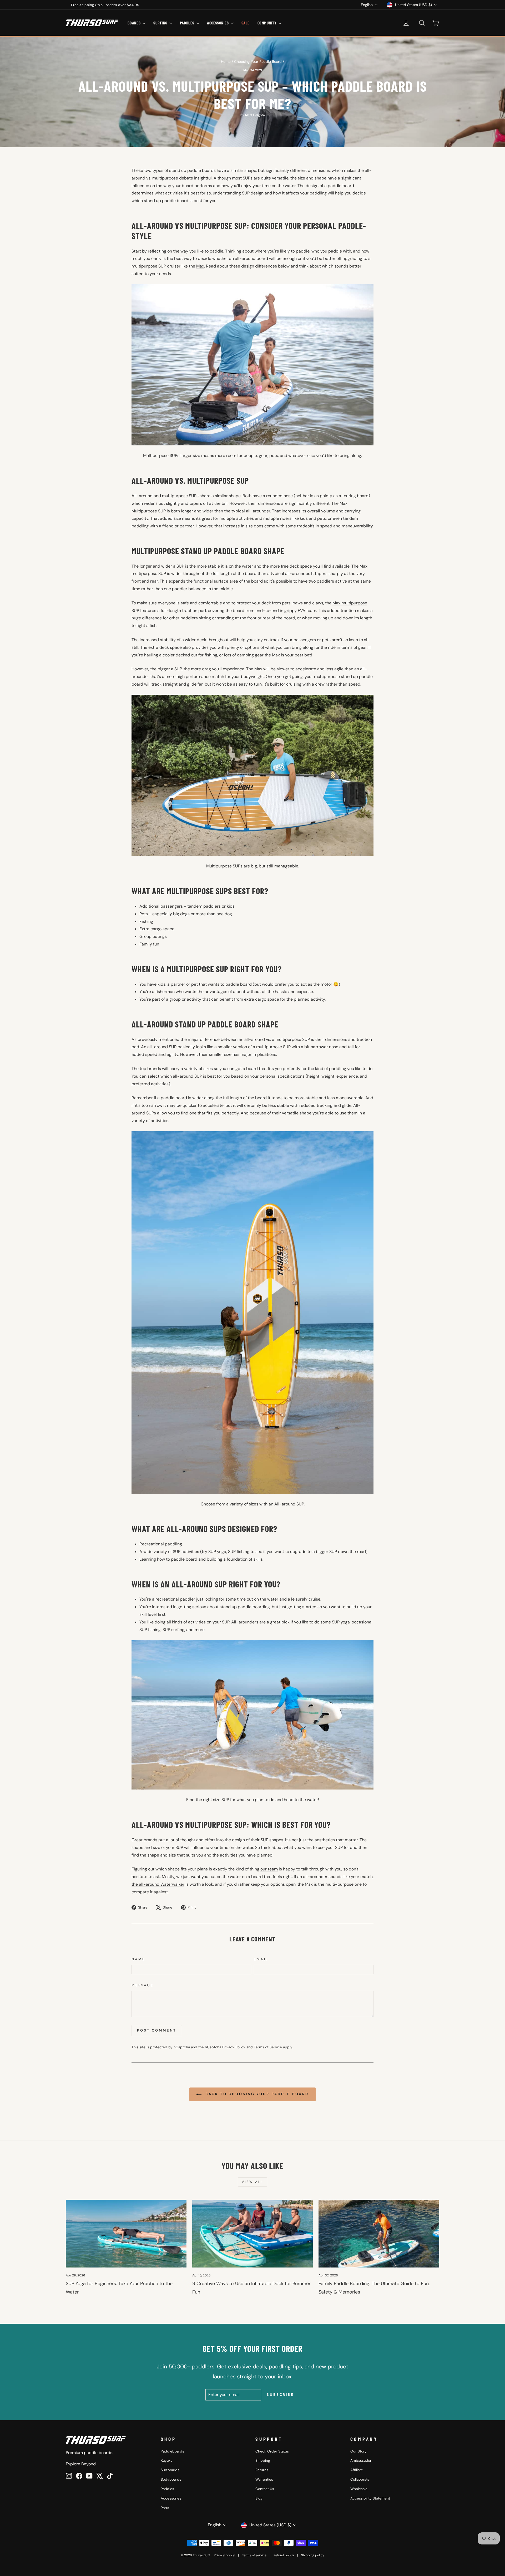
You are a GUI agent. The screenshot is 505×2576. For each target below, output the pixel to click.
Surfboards (170, 2470)
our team (269, 1869)
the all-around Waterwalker (158, 1884)
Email (261, 1959)
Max (200, 266)
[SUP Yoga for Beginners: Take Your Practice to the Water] (126, 2234)
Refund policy (284, 2555)
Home (226, 62)
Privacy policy (224, 2555)
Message (143, 1985)
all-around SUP (162, 1047)
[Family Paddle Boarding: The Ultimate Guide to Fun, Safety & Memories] (379, 2234)
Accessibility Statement (370, 2498)
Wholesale (359, 2489)
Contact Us (265, 2489)
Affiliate (357, 2470)
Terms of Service (268, 2047)
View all (252, 2182)
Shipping (263, 2461)
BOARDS (135, 23)
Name (138, 1959)
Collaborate (360, 2479)
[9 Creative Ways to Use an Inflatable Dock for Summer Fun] (253, 2234)
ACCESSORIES (218, 23)
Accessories (171, 2498)
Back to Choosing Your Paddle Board (256, 2094)
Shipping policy (313, 2555)
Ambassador (361, 2461)
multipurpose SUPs (180, 496)
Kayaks (166, 2461)
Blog (259, 2498)
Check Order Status (272, 2451)
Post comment (157, 2030)
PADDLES (188, 23)
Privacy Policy (234, 2047)
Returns (262, 2470)
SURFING (161, 23)
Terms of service (254, 2555)
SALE (246, 23)
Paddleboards (172, 2451)
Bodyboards (171, 2479)
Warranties (264, 2479)
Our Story (358, 2451)
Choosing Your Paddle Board (258, 62)
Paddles (167, 2489)
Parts (165, 2508)
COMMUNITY (267, 23)
